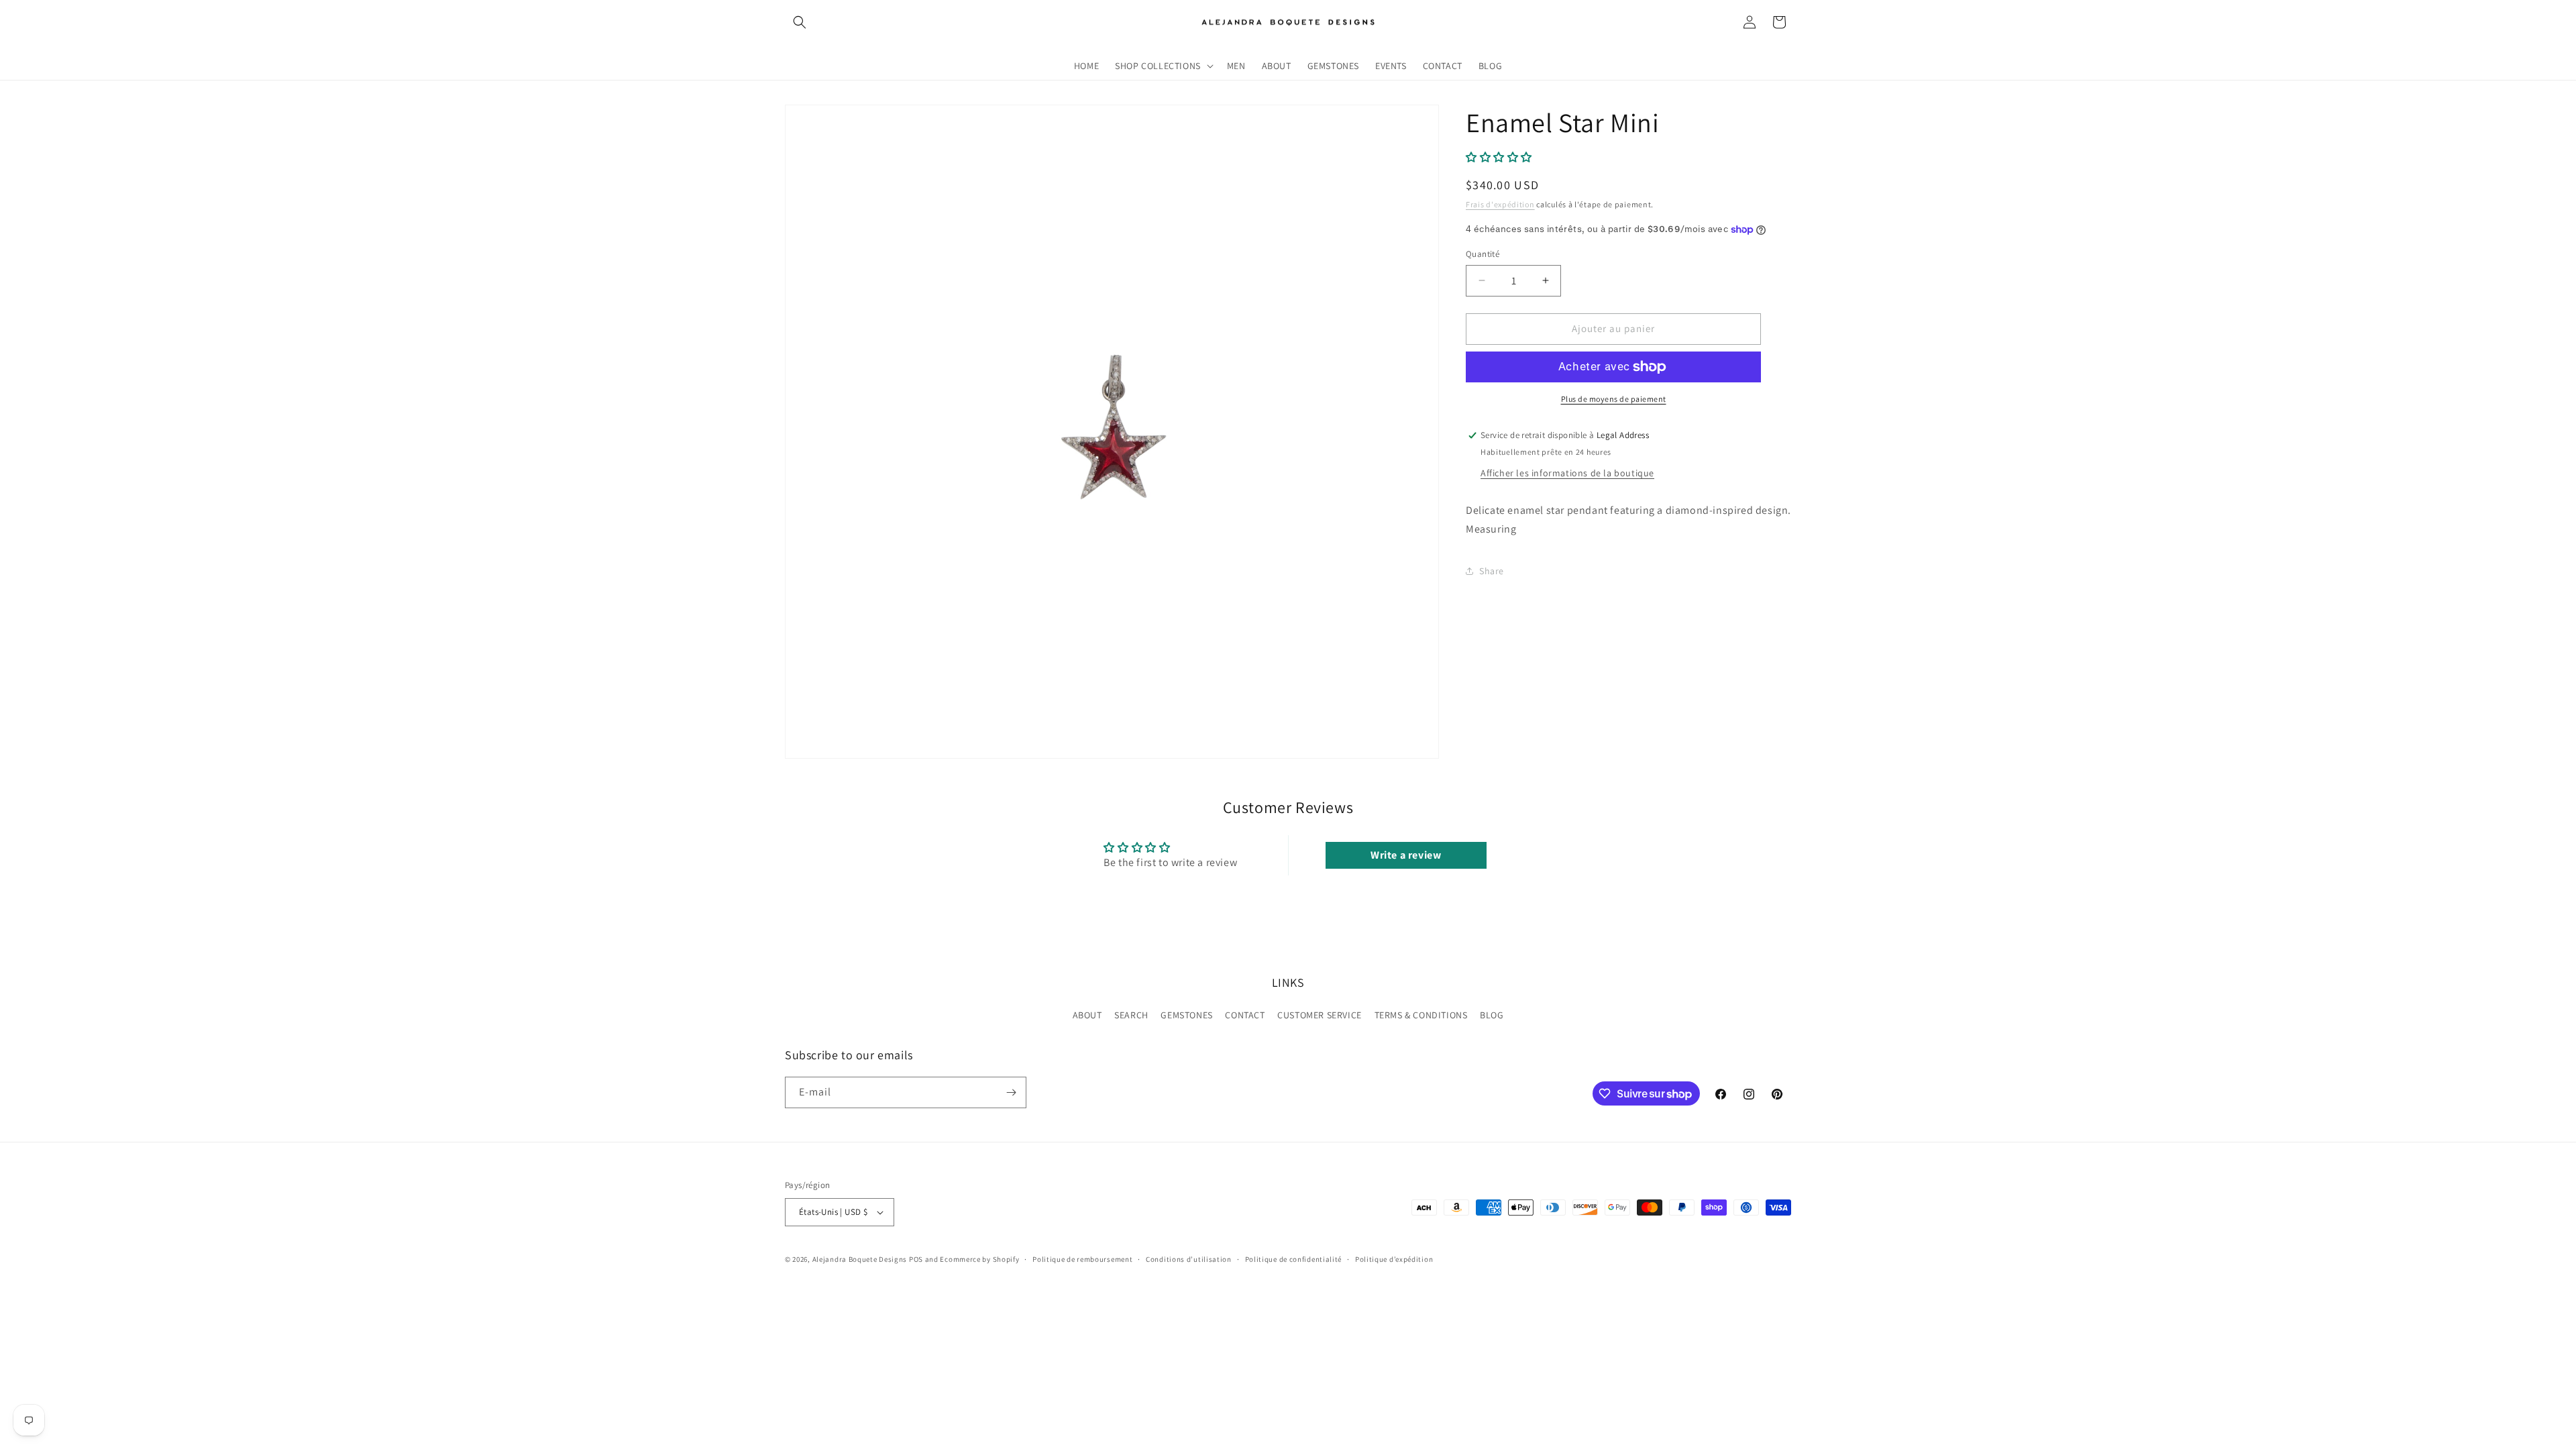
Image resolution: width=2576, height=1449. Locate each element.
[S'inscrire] (1011, 1092)
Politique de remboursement (1082, 1259)
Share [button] (1492, 571)
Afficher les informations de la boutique (1567, 473)
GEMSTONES (1186, 1015)
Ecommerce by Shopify (979, 1259)
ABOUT (1087, 1015)
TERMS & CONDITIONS (1421, 1015)
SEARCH (1131, 1015)
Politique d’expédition (1394, 1259)
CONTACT (1245, 1015)
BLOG (1492, 1015)
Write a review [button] (1406, 855)
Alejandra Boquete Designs (860, 1259)
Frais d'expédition (1500, 204)
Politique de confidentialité (1294, 1259)
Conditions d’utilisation (1189, 1259)
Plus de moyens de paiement (1614, 399)
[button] (800, 22)
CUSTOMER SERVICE (1320, 1015)
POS (916, 1259)
